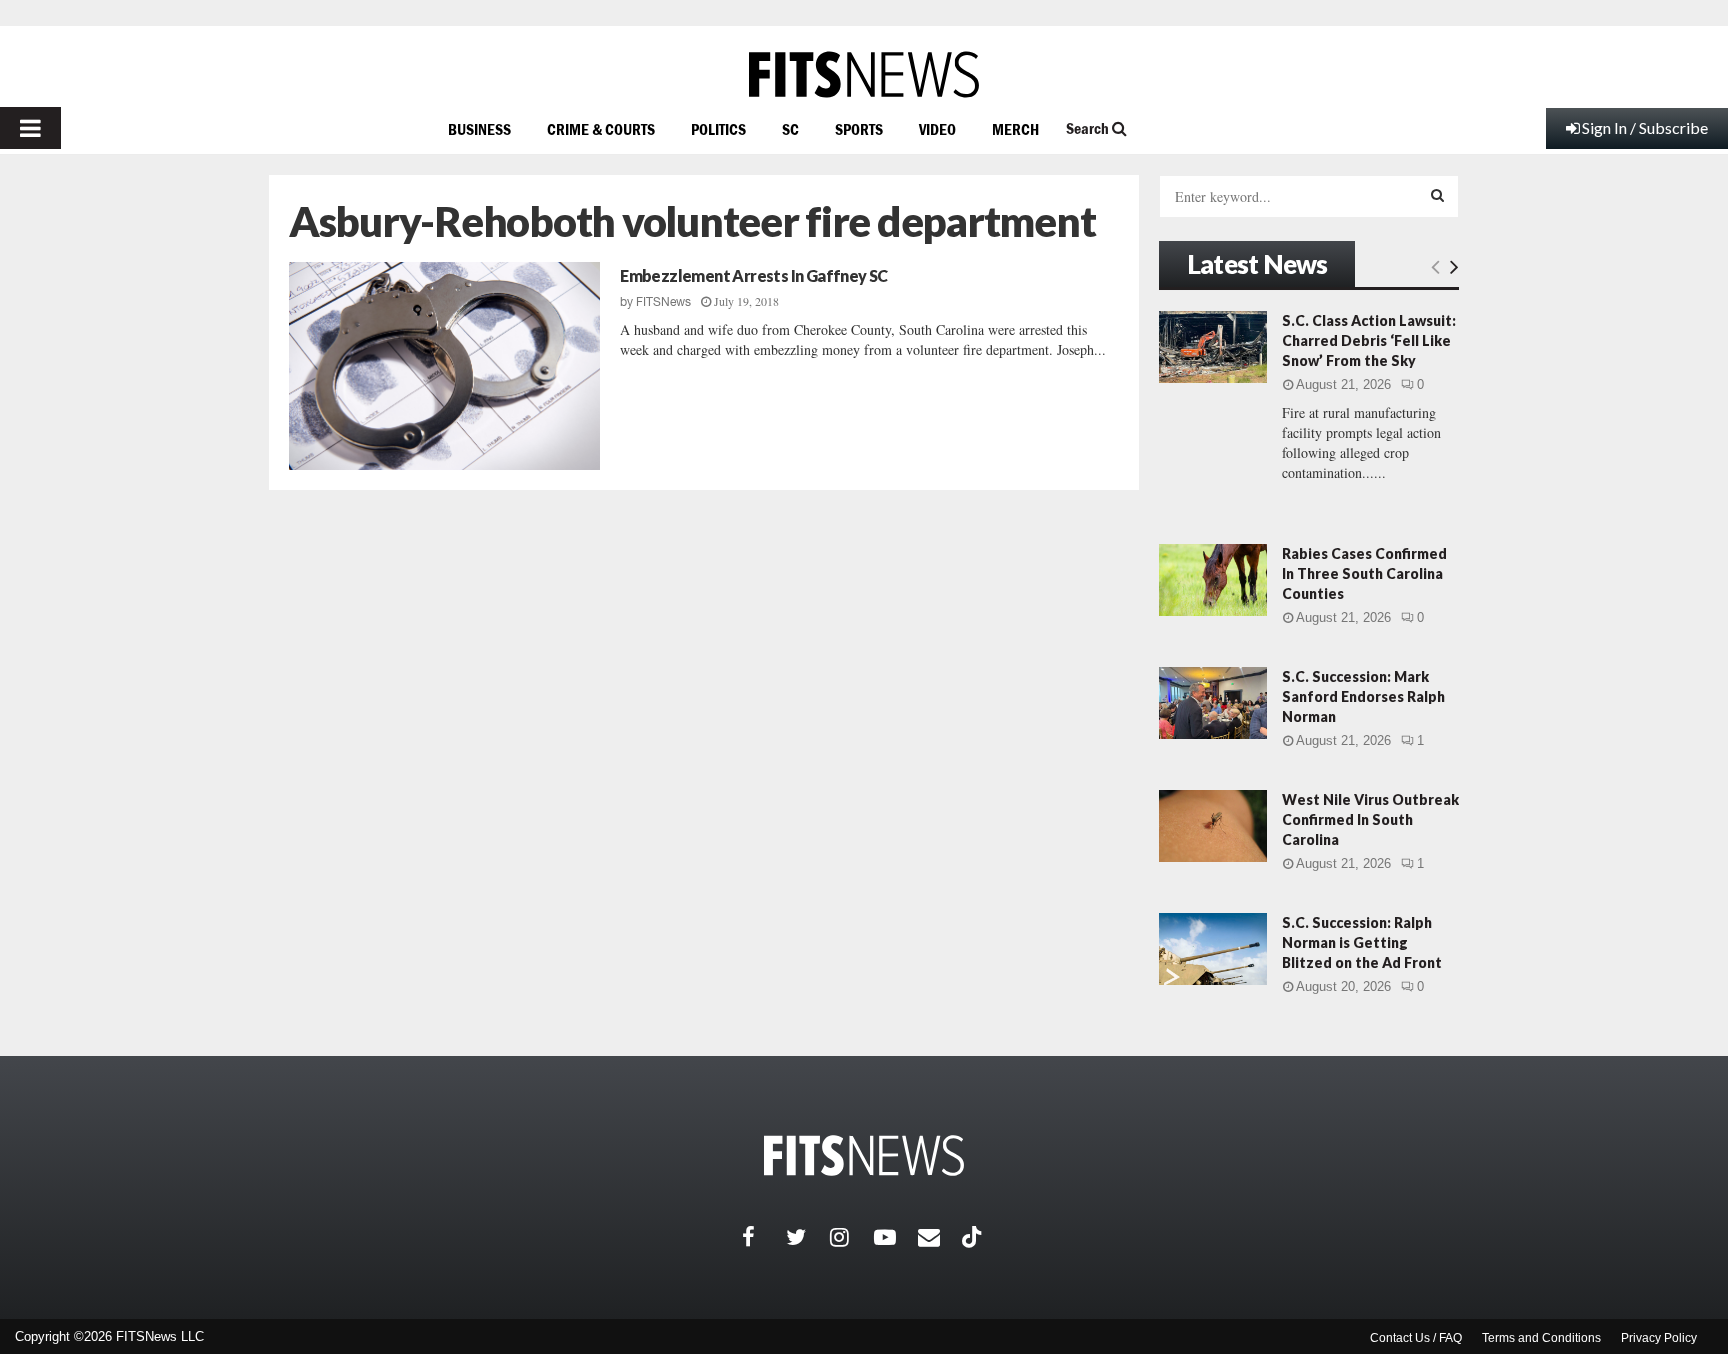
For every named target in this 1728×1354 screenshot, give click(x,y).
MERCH (1015, 129)
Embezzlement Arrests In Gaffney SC (754, 275)
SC (790, 129)
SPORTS (859, 129)
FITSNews (663, 302)
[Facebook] (764, 1237)
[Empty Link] (1435, 266)
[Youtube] (896, 1237)
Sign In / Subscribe (1645, 127)
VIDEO (937, 129)
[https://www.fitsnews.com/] (864, 74)
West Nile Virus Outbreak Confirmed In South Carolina (1370, 819)
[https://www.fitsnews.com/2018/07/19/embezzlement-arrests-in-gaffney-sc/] (444, 366)
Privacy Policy (1659, 1338)
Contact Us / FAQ (1416, 1338)
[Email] (940, 1237)
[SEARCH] (1437, 195)
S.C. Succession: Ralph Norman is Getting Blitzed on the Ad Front (1362, 942)
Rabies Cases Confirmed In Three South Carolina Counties (1364, 573)
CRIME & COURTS (601, 129)
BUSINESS (479, 129)
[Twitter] (808, 1237)
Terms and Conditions (1541, 1338)
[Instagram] (852, 1237)
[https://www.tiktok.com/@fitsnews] (974, 1237)
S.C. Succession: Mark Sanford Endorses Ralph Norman (1363, 696)
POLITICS (718, 129)
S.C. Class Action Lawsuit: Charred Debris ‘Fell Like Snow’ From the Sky (1369, 340)
